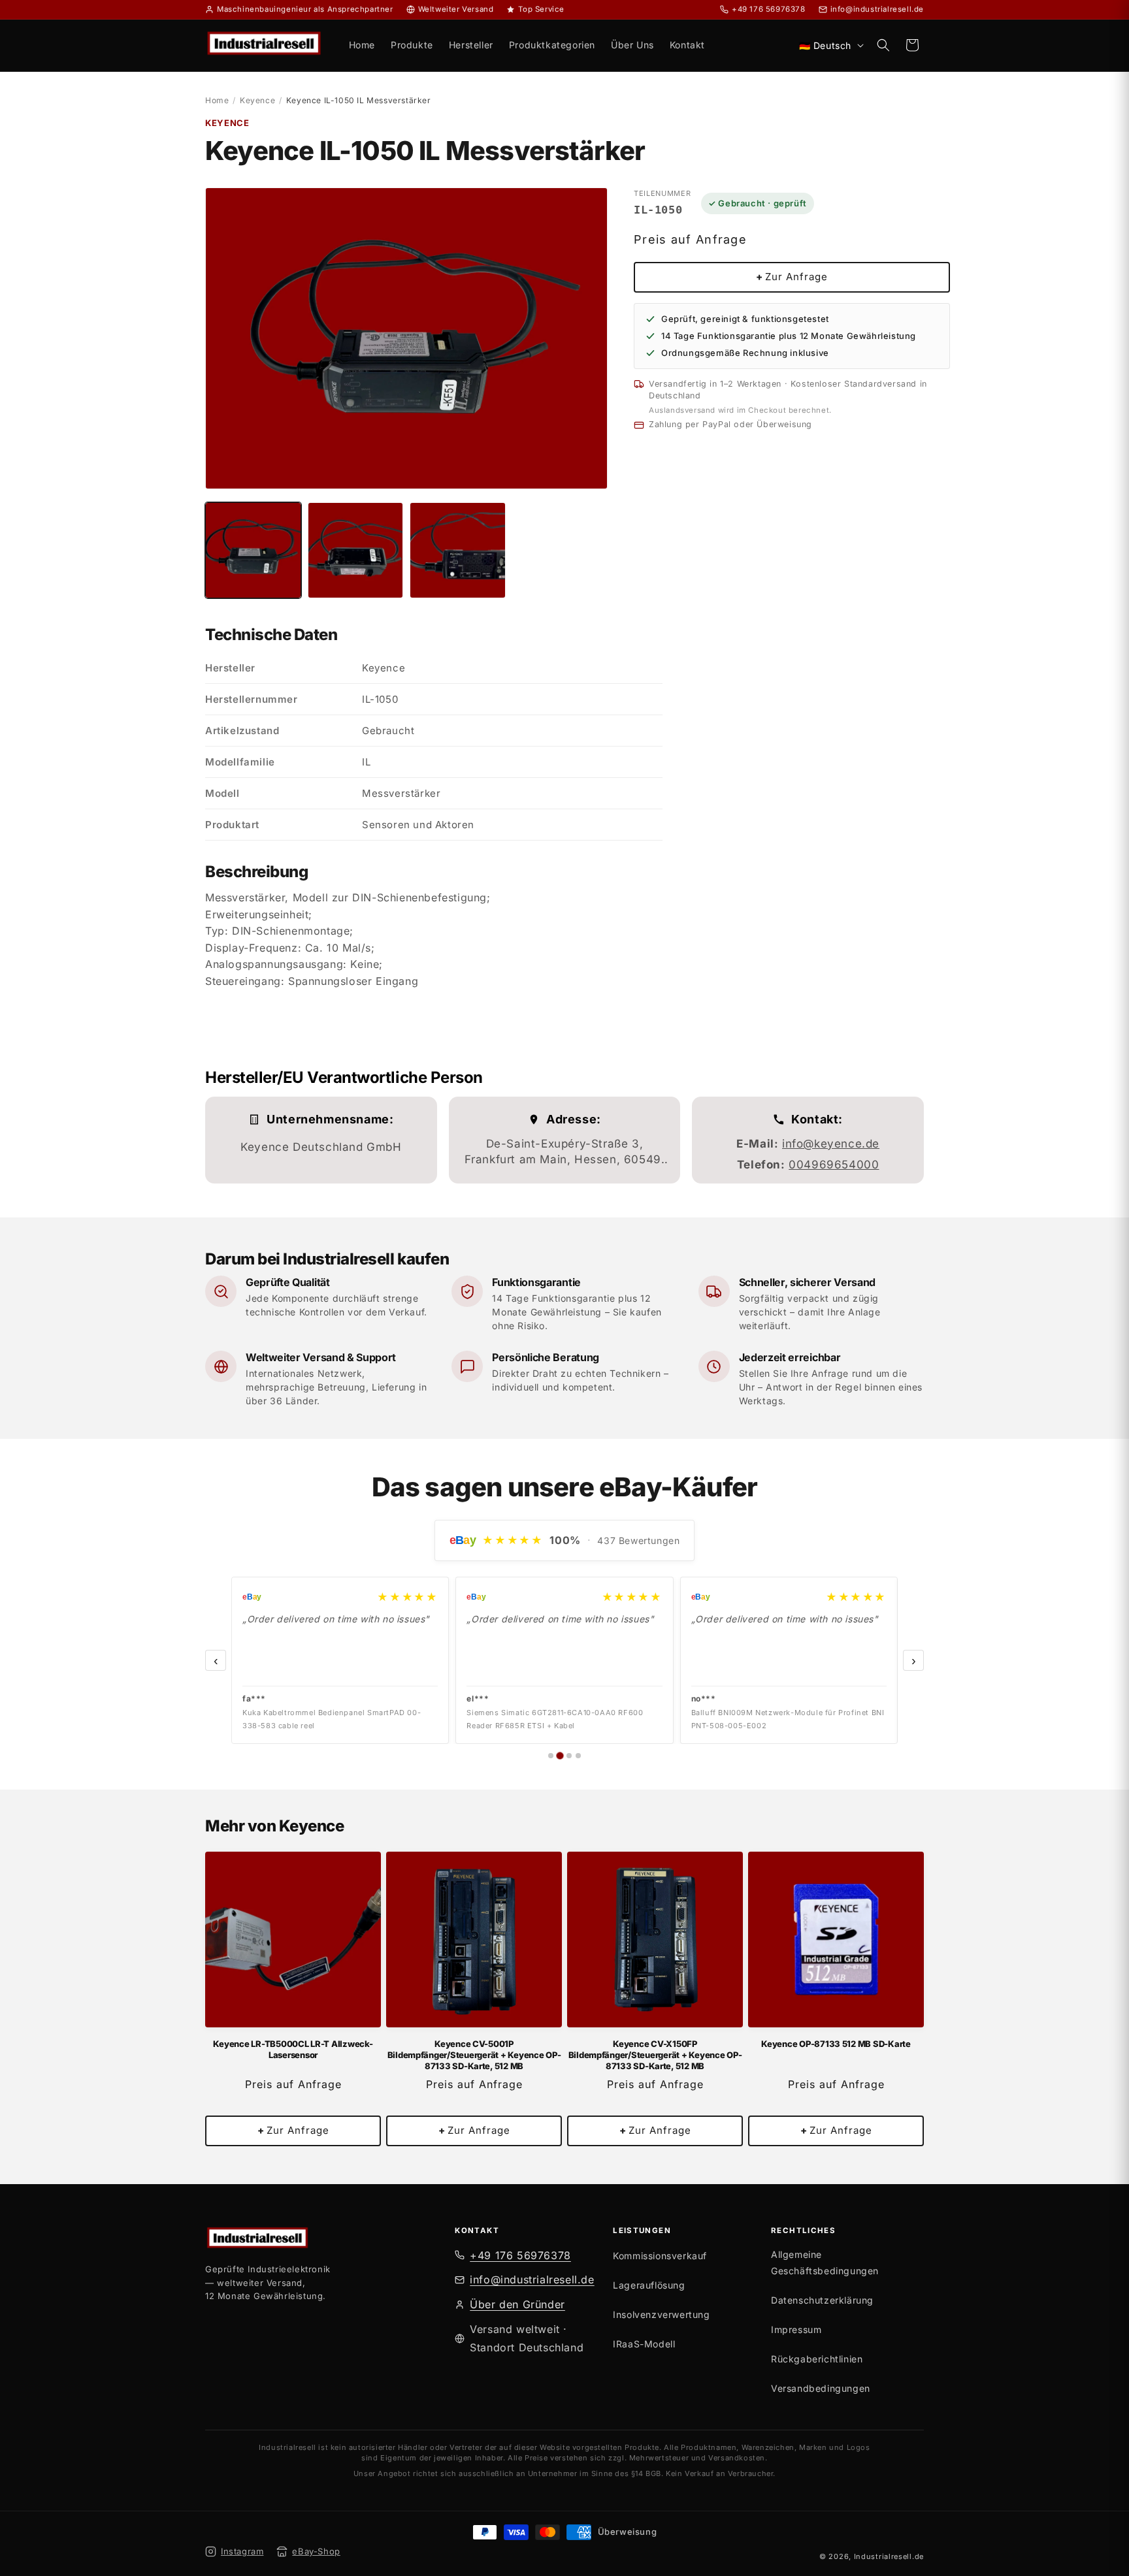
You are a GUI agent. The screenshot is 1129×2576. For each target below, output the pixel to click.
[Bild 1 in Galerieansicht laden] (253, 550)
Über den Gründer (517, 2304)
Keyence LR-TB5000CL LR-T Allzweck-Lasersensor (293, 2049)
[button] (883, 45)
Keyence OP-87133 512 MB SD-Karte (836, 2044)
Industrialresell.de (889, 2556)
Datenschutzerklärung (822, 2300)
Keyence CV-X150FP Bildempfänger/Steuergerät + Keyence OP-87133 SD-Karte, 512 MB (655, 2055)
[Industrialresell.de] (327, 2240)
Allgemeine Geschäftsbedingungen (825, 2262)
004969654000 (834, 1165)
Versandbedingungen (821, 2389)
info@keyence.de (831, 1144)
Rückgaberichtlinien (817, 2359)
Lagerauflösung (649, 2285)
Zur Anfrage (792, 277)
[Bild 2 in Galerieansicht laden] (356, 550)
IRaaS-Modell (644, 2344)
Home (217, 100)
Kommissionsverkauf (660, 2256)
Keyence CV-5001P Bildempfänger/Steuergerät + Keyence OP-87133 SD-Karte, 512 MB (474, 2055)
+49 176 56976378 (520, 2255)
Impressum (796, 2330)
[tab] (551, 1756)
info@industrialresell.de (532, 2280)
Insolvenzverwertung (661, 2314)
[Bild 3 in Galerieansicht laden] (458, 550)
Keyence (257, 100)
